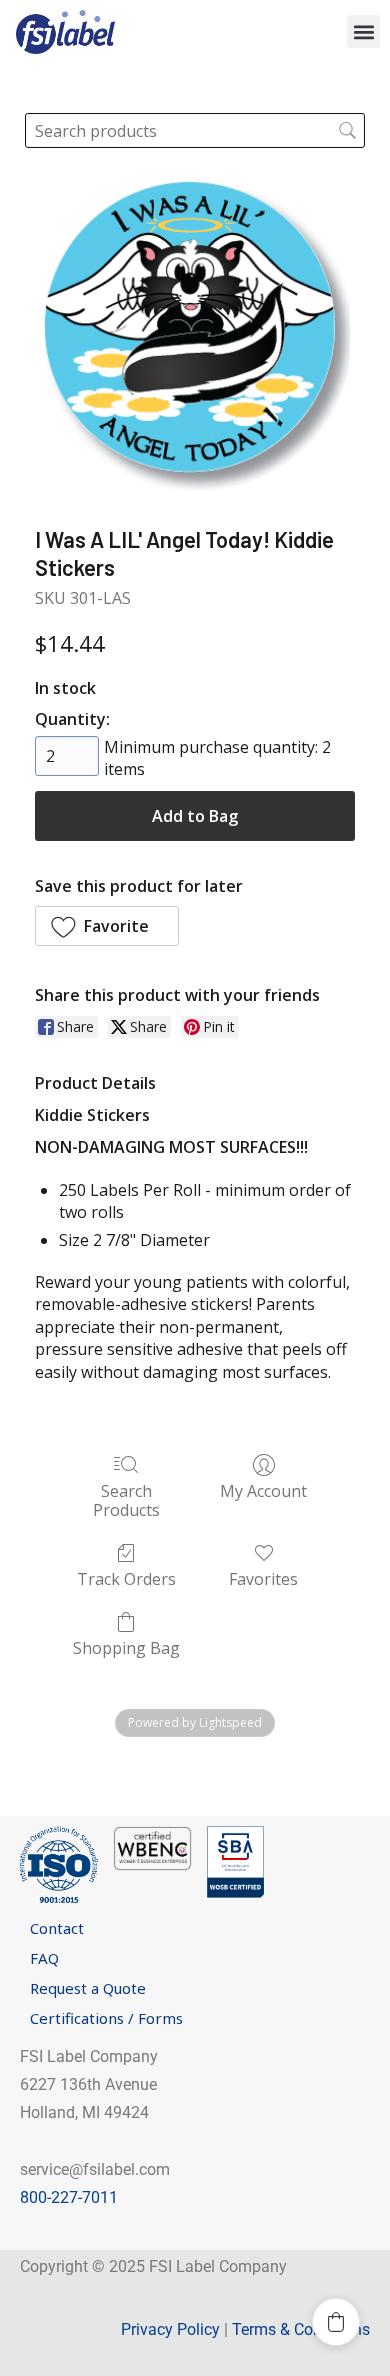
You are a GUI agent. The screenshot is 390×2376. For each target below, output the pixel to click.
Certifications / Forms (106, 2018)
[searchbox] (194, 130)
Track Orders (126, 1578)
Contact (57, 1928)
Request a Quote (88, 1988)
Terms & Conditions (301, 2329)
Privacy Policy (170, 2329)
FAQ (44, 1958)
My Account (263, 1490)
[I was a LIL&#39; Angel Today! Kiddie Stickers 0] (195, 334)
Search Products (126, 1500)
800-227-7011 (69, 2197)
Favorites (263, 1578)
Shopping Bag (126, 1647)
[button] (363, 31)
